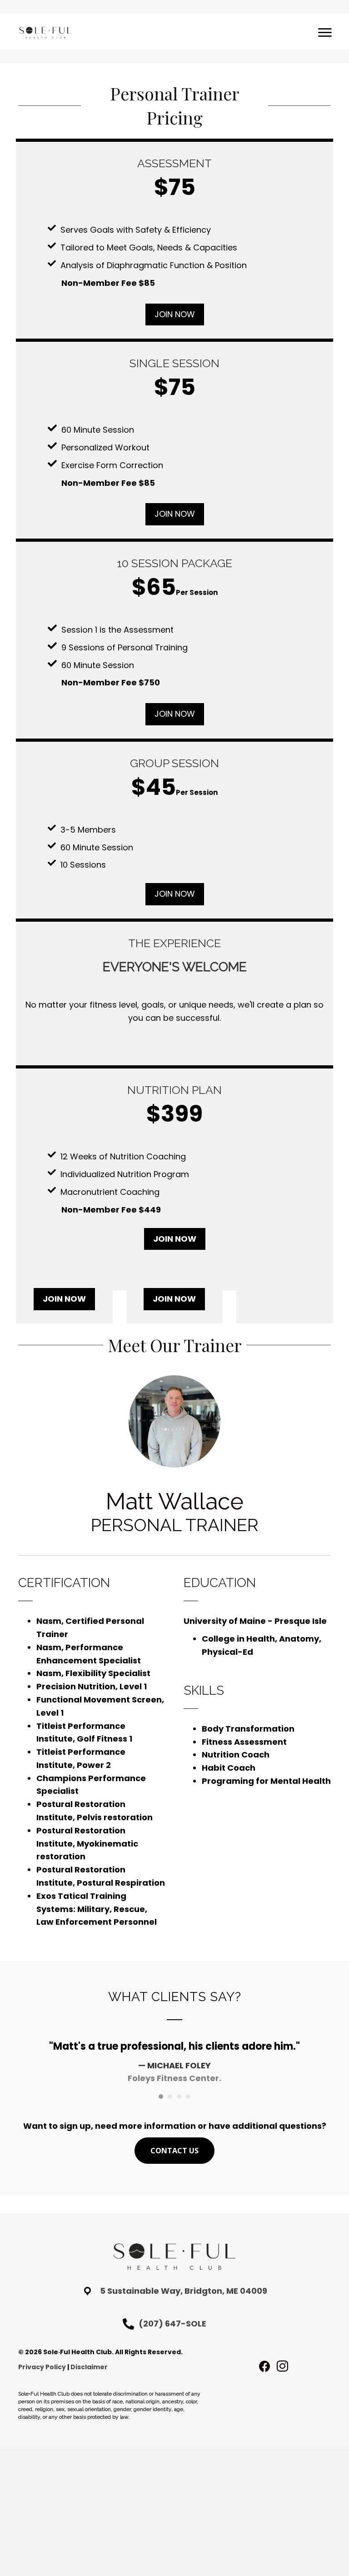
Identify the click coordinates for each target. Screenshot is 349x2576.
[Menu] (325, 33)
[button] (175, 315)
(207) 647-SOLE (172, 2324)
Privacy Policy (42, 2367)
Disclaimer (89, 2367)
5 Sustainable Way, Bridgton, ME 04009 (184, 2291)
